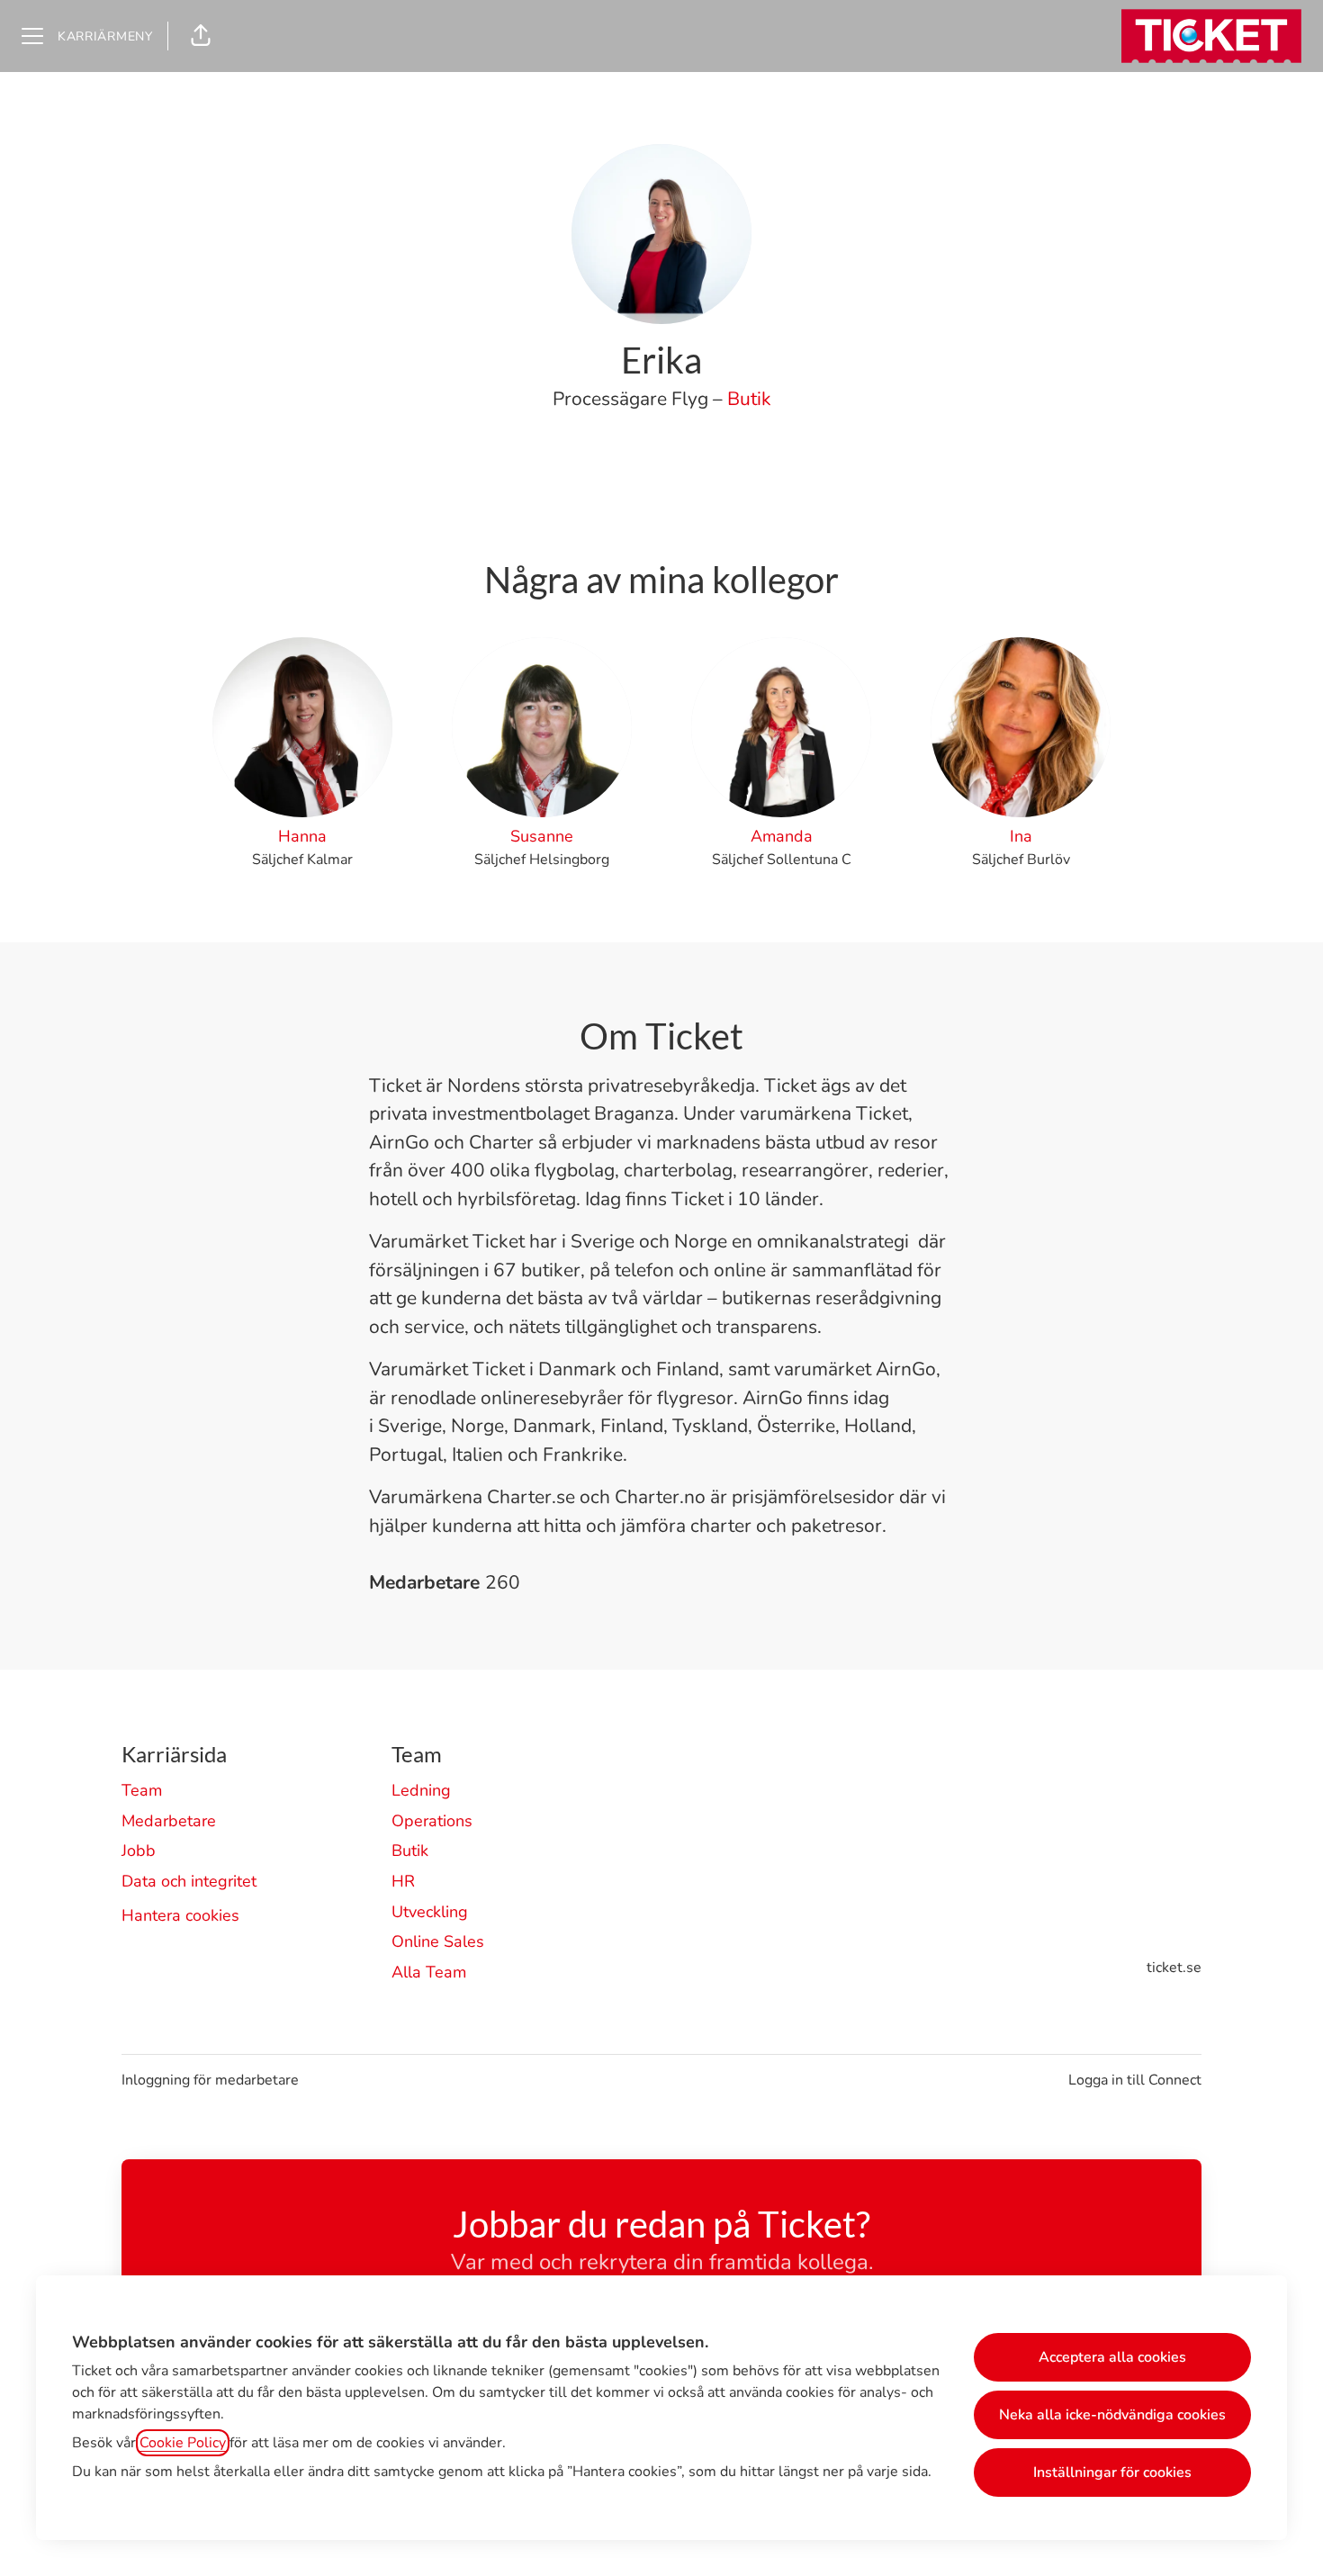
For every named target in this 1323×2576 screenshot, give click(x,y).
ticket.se (1174, 1968)
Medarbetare (169, 1821)
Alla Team (429, 1972)
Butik (749, 399)
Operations (432, 1821)
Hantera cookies (180, 1915)
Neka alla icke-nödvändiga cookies (1112, 2415)
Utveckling (430, 1912)
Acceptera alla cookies (1112, 2357)
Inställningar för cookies (1112, 2472)
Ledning (421, 1790)
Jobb (139, 1851)
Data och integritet (189, 1881)
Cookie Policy (183, 2443)
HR (403, 1881)
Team (142, 1790)
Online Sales (438, 1941)
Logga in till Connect (1135, 2080)
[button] (201, 36)
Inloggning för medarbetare (210, 2080)
